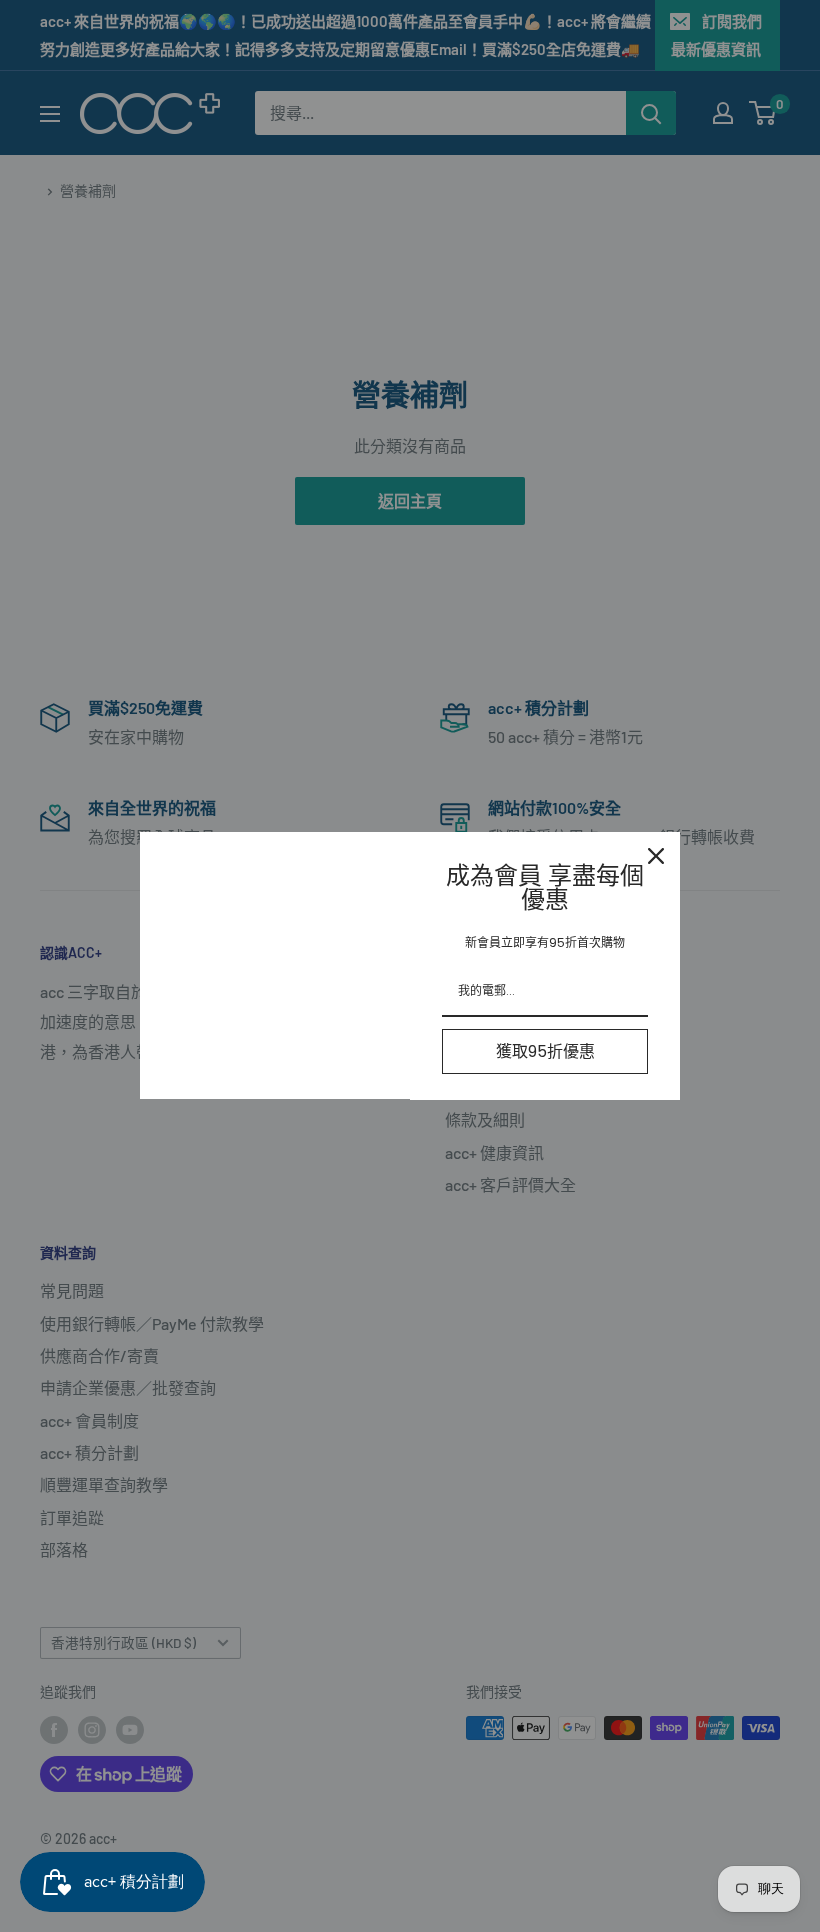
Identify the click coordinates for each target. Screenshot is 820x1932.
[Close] (656, 856)
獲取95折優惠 (545, 1051)
